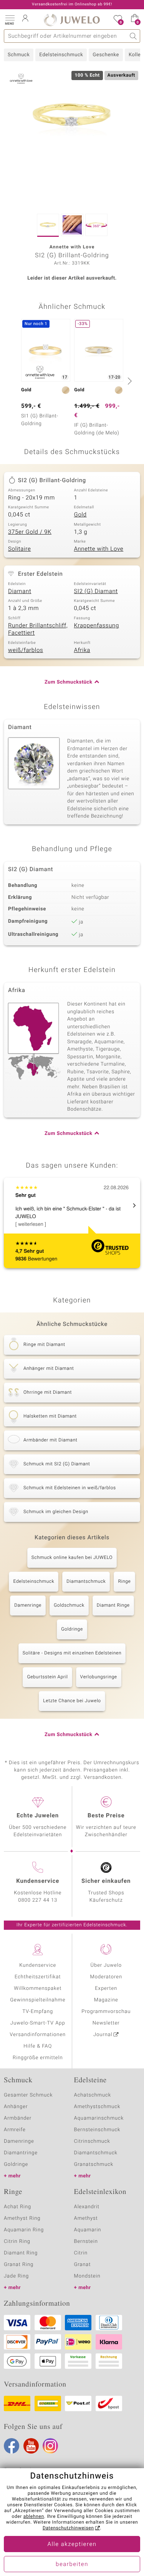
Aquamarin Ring (24, 2230)
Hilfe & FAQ (38, 2046)
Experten (106, 1989)
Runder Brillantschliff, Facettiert (38, 630)
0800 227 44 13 (38, 1900)
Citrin (81, 2253)
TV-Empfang (38, 2012)
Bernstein (86, 2242)
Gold (80, 515)
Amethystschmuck (97, 2107)
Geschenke (106, 55)
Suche (133, 36)
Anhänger (16, 2107)
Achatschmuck (93, 2095)
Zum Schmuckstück (68, 682)
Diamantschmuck (86, 1582)
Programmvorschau (106, 2012)
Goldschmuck (69, 1606)
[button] (10, 19)
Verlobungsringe (99, 1677)
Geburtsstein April (47, 1677)
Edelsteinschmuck (61, 55)
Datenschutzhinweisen (68, 2528)
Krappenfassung (97, 626)
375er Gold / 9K (30, 532)
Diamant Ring (21, 2253)
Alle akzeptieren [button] (72, 2544)
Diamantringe (21, 2153)
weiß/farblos (26, 650)
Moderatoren (106, 1977)
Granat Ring (19, 2265)
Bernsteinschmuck (97, 2130)
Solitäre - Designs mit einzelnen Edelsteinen (72, 1653)
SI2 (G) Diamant (96, 592)
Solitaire (19, 549)
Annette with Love (99, 549)
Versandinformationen (38, 2035)
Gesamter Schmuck (28, 2095)
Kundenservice (38, 1965)
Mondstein (87, 2276)
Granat (83, 2265)
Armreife (15, 2130)
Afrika (82, 650)
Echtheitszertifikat (38, 1977)
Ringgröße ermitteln (38, 2058)
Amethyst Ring (22, 2218)
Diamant (20, 592)
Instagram (50, 2446)
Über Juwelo (106, 1965)
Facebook (12, 2446)
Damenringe (28, 1606)
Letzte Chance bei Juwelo (72, 1701)
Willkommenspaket (38, 1989)
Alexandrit (87, 2207)
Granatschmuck (94, 2165)
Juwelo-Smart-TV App (38, 2023)
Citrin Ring (17, 2242)
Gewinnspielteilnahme (38, 2000)
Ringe (124, 1582)
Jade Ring (16, 2276)
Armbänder (18, 2118)
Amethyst (86, 2218)
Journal (103, 2035)
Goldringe (72, 1629)
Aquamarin (88, 2230)
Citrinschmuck (92, 2141)
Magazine (106, 2000)
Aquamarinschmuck (99, 2118)
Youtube (31, 2446)
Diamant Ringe (113, 1606)
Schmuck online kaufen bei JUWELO (72, 1558)
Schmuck (19, 55)
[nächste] (129, 381)
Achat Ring (17, 2207)
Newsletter (106, 2023)
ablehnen (34, 2517)
